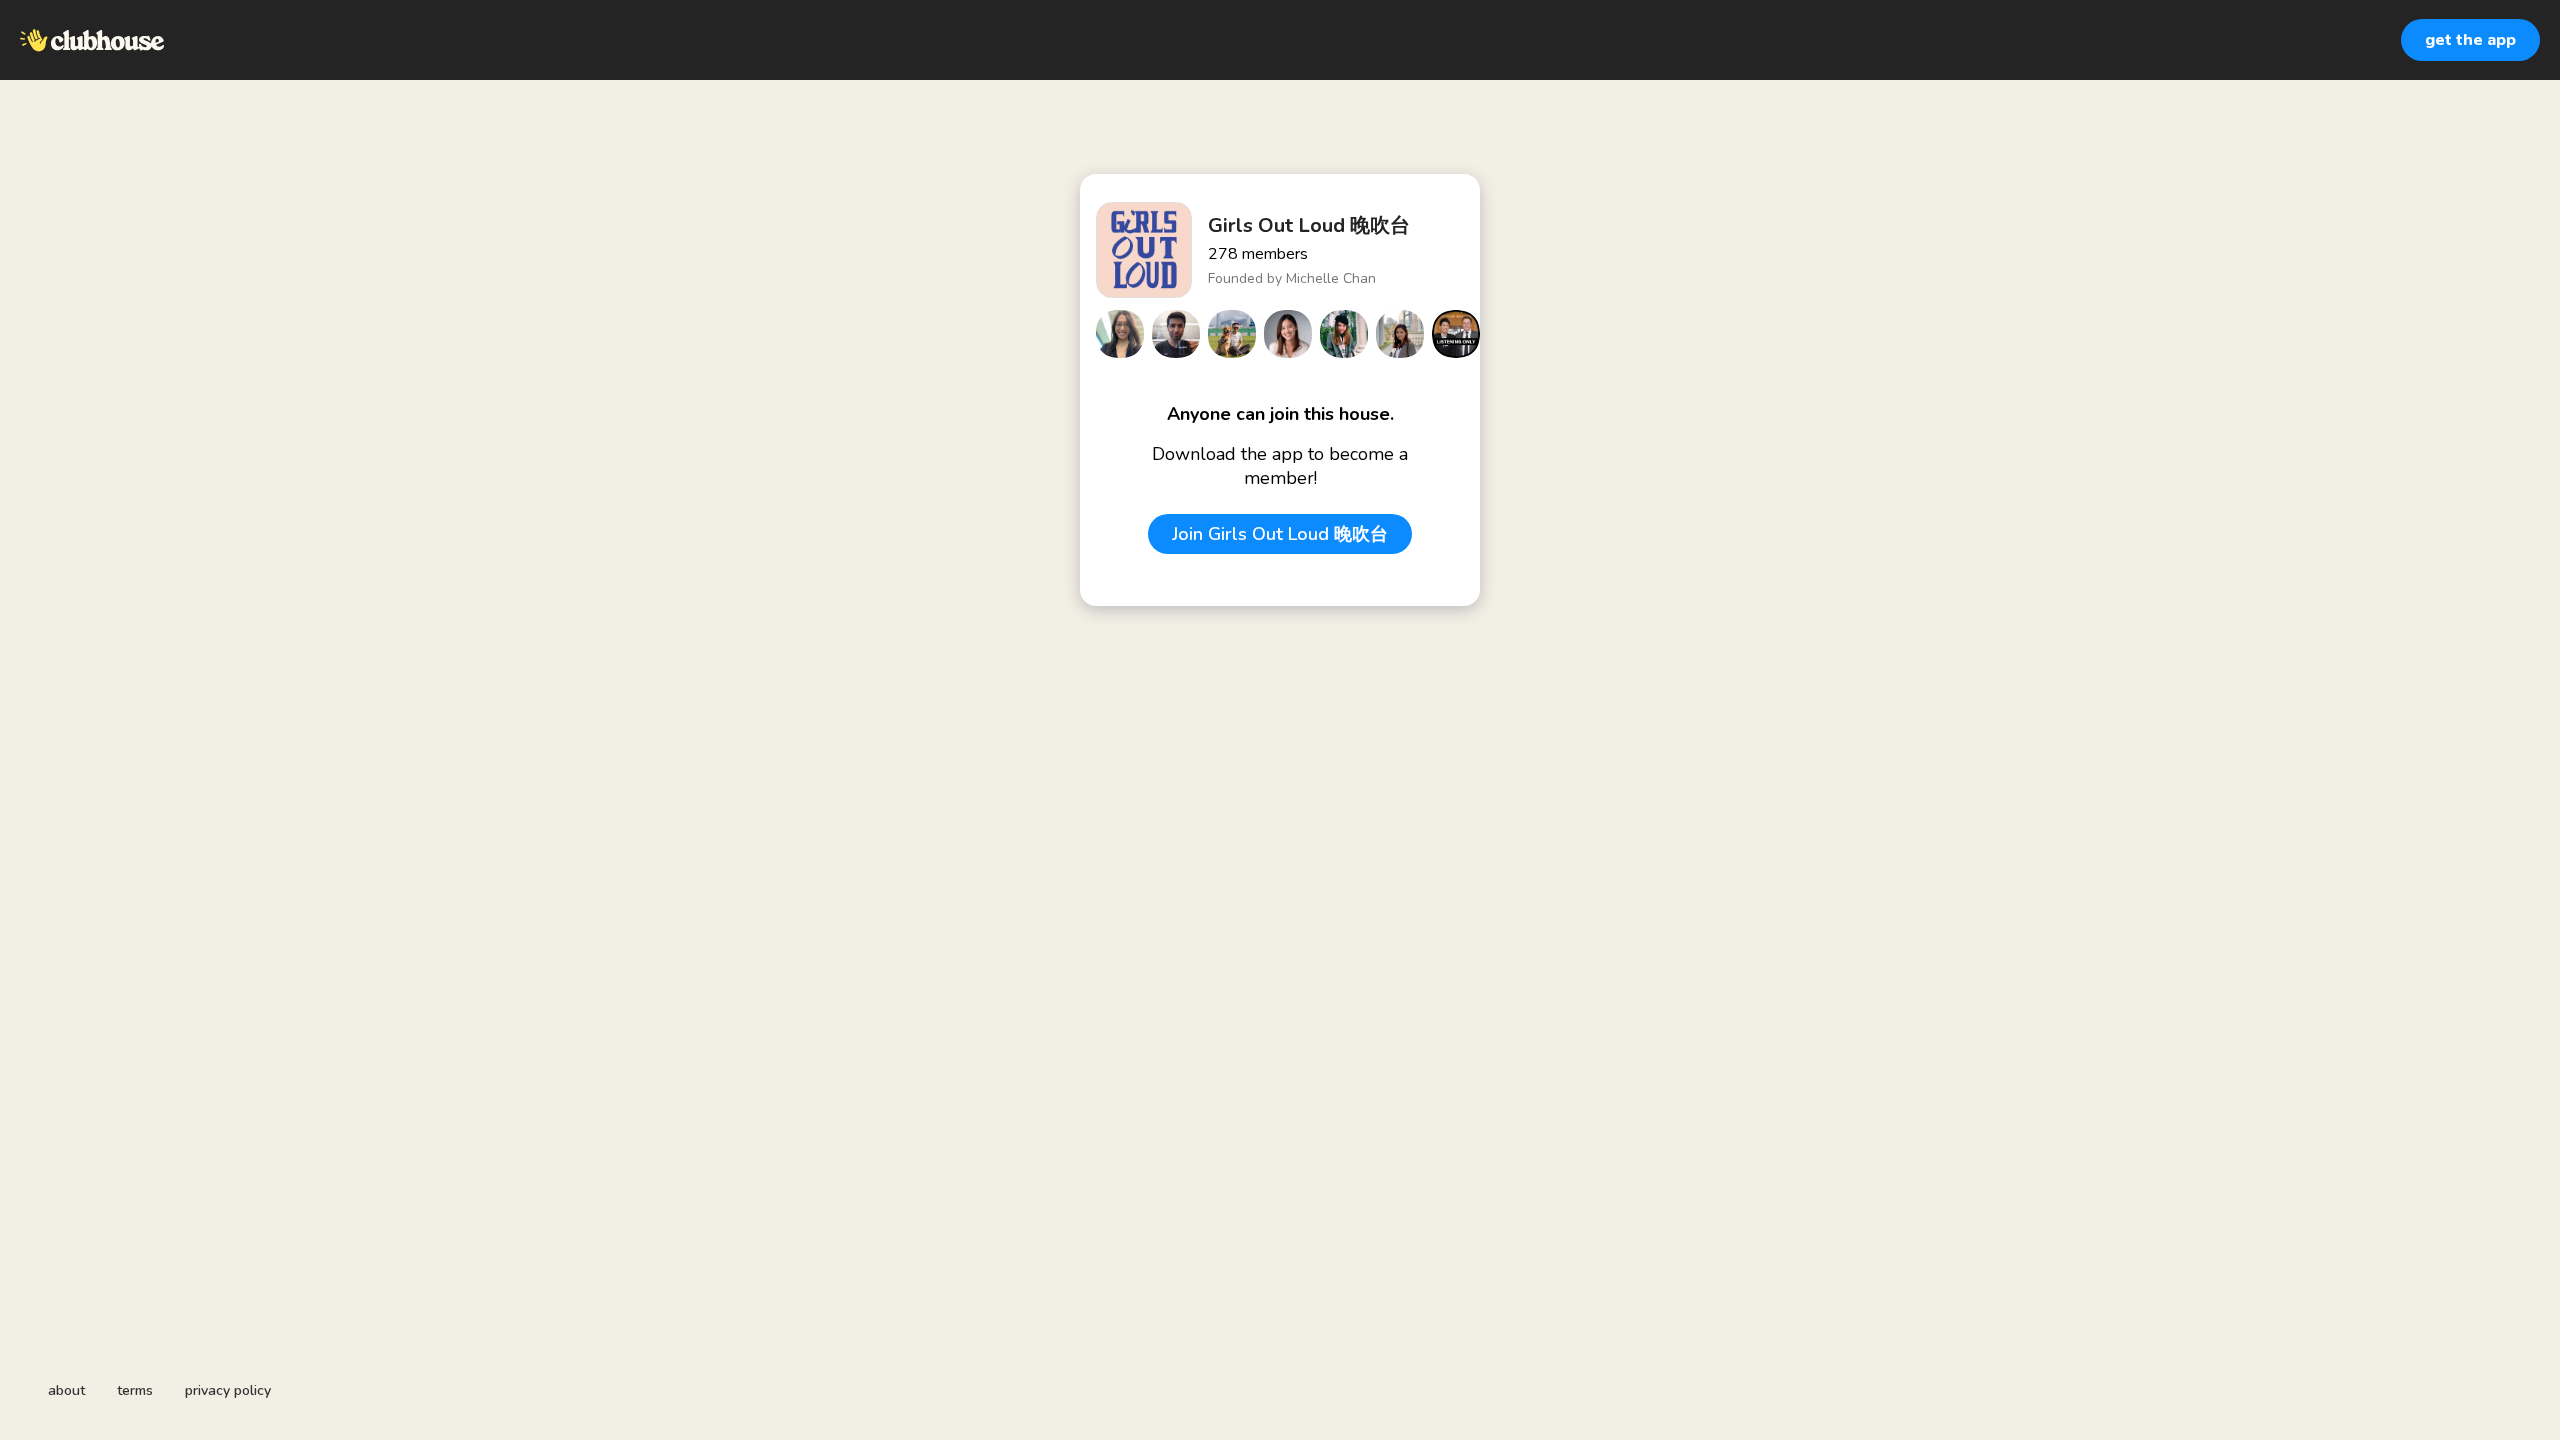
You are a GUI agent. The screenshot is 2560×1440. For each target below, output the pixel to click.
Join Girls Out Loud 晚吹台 (1280, 534)
